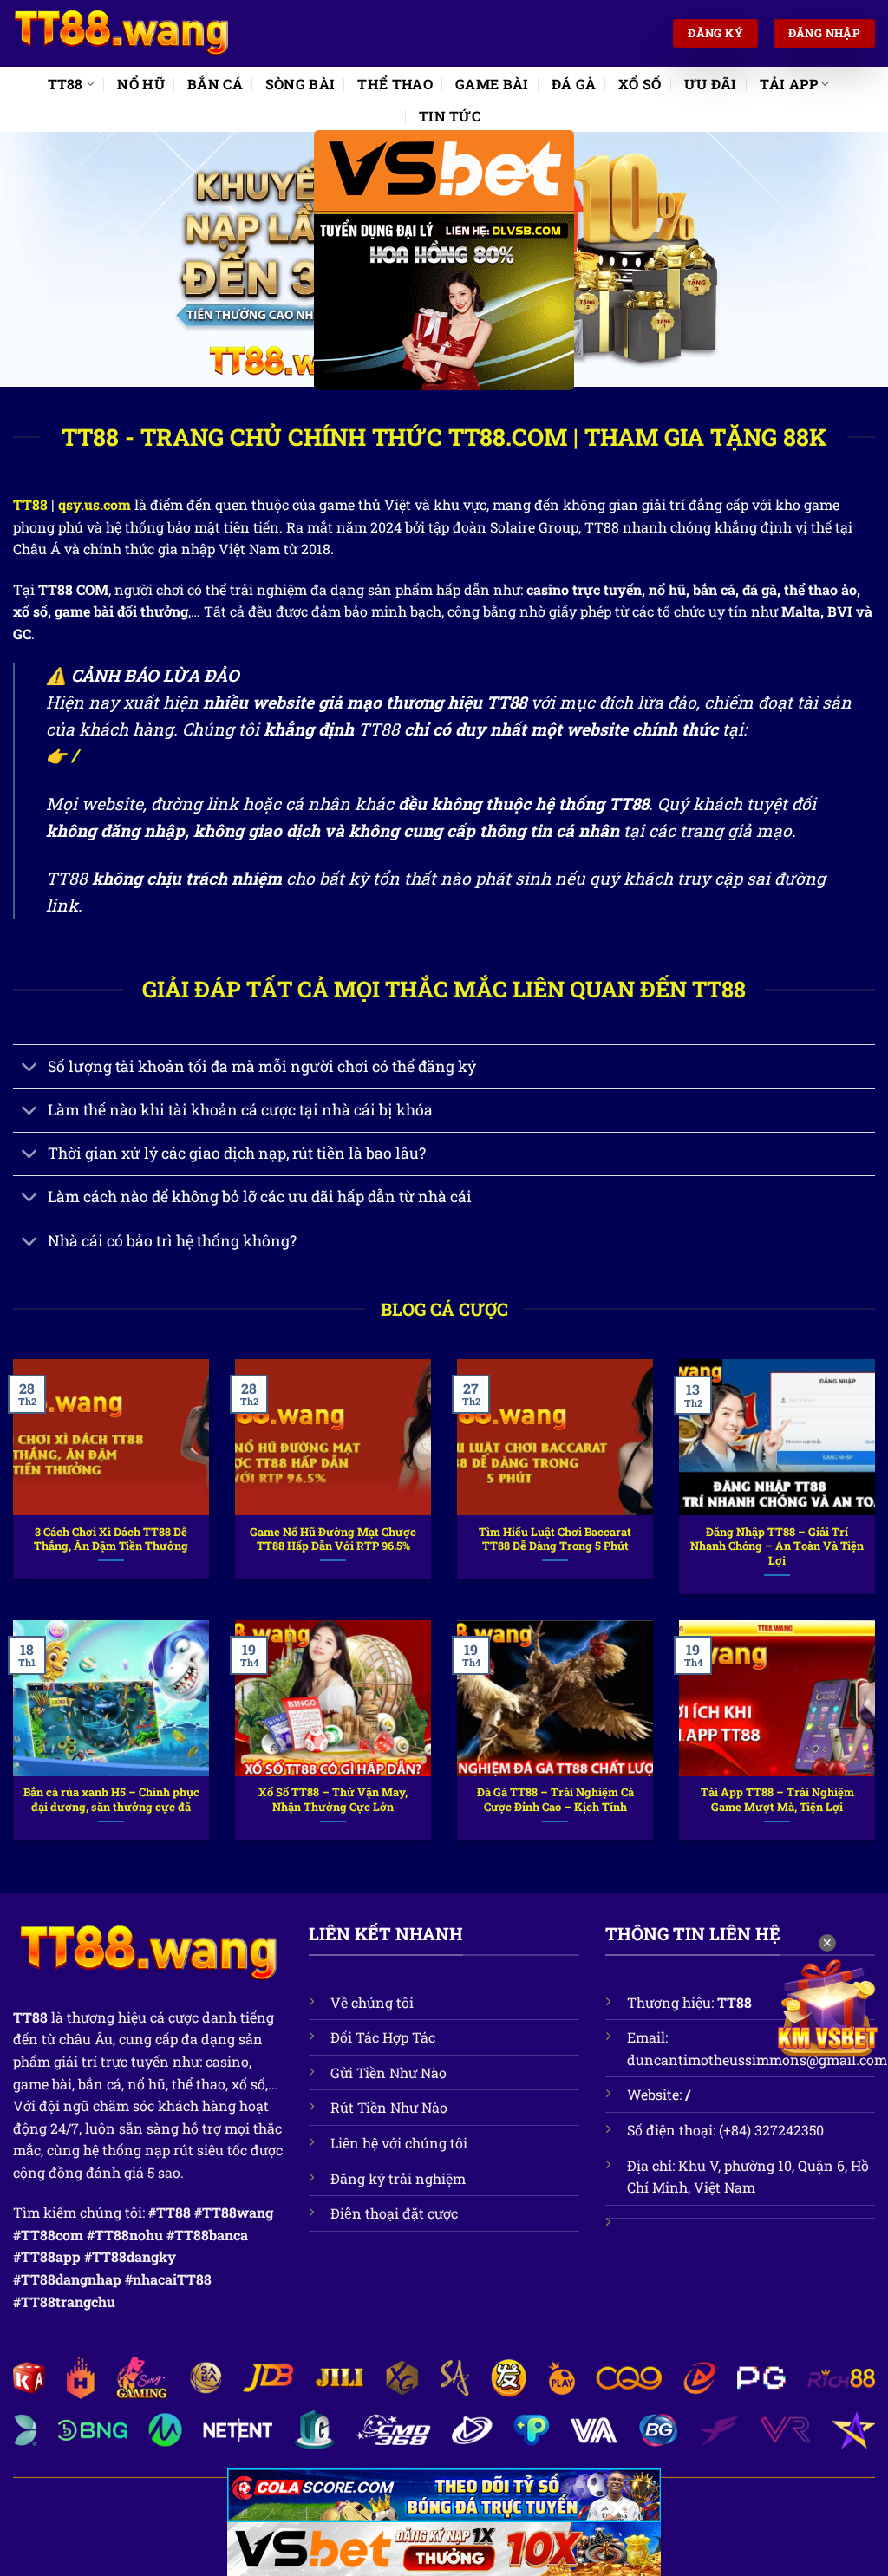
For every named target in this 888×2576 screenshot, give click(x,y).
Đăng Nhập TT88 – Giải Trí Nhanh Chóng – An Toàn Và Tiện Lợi (777, 1546)
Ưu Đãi (711, 84)
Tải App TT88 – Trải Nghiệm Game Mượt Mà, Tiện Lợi (777, 1799)
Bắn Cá (215, 84)
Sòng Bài (300, 84)
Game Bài (492, 84)
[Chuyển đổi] (30, 1068)
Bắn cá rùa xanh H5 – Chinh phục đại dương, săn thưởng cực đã (111, 1799)
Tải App (789, 84)
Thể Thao (395, 84)
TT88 (65, 84)
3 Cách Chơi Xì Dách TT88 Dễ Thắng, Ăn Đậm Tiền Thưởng (111, 1539)
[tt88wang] (121, 34)
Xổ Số (640, 84)
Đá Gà (574, 84)
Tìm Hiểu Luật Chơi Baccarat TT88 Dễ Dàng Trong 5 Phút (555, 1539)
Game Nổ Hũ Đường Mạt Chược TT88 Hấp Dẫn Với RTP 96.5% (333, 1539)
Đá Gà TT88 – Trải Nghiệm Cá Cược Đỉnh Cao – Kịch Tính (555, 1799)
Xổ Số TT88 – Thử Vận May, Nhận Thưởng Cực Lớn (333, 1799)
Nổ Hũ (141, 84)
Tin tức (450, 116)
